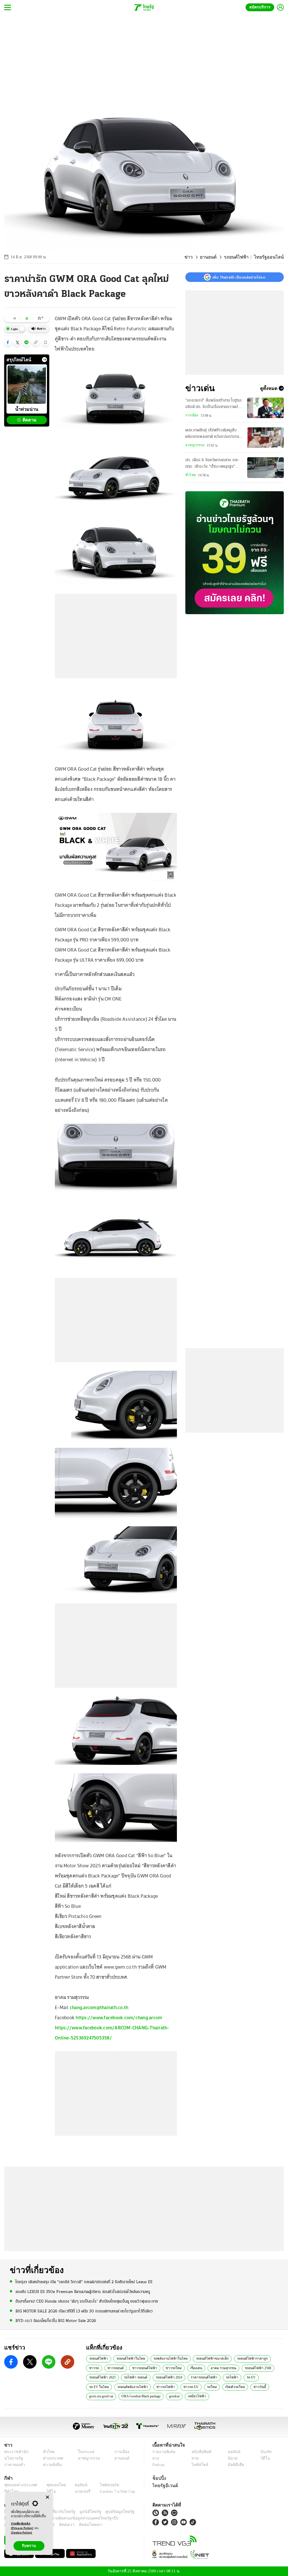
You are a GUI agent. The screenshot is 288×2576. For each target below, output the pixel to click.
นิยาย (232, 2458)
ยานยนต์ (216, 257)
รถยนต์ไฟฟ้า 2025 (102, 2377)
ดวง (156, 2458)
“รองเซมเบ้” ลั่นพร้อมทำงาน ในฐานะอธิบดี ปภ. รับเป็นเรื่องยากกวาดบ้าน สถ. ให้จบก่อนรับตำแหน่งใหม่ (214, 404)
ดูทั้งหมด (269, 388)
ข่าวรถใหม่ (151, 2368)
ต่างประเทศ (51, 2458)
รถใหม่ (177, 2387)
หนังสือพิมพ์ (200, 2452)
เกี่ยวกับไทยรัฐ (59, 2512)
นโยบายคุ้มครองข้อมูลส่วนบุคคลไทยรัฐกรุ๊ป (63, 2518)
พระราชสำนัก (14, 2452)
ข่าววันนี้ (222, 2387)
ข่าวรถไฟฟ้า (134, 2387)
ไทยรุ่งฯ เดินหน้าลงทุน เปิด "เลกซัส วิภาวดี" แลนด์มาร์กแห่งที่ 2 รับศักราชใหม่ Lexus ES (84, 2282)
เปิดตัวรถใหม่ (199, 2387)
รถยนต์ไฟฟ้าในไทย (127, 2358)
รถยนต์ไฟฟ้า (242, 257)
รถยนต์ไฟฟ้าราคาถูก (238, 2358)
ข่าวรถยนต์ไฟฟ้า (124, 2368)
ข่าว (198, 257)
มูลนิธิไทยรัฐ (84, 2512)
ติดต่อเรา (59, 2525)
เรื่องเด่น (172, 2368)
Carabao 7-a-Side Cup (114, 2491)
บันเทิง (265, 2452)
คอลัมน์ (233, 2452)
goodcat (148, 2396)
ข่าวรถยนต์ (97, 2368)
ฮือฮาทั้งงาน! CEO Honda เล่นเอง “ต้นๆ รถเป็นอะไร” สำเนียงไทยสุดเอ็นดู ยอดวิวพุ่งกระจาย (87, 2301)
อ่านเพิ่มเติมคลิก (22, 2526)
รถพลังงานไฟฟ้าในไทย (163, 2358)
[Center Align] (47, 2497)
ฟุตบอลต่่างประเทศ (19, 2485)
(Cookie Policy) (22, 2533)
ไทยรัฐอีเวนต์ (164, 2485)
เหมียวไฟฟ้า (171, 2396)
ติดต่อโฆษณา (81, 2525)
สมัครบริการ (261, 7)
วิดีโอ (264, 2458)
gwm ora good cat (250, 2387)
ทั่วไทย (190, 475)
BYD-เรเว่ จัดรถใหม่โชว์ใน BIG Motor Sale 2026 (56, 2321)
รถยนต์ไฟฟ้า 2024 (167, 2377)
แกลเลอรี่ (77, 2491)
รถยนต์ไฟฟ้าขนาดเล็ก (201, 2358)
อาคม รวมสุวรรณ (199, 2368)
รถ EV (245, 2377)
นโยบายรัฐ (13, 2458)
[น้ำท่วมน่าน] (27, 385)
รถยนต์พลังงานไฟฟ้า (103, 2387)
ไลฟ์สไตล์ (198, 2465)
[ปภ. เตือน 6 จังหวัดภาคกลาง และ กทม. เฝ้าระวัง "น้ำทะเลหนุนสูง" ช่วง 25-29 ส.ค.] (265, 467)
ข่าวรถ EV (158, 2387)
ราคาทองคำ (14, 2465)
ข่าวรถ (266, 2358)
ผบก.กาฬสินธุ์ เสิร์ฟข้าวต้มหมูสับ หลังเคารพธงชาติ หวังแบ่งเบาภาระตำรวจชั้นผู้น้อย (213, 434)
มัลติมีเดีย (235, 2465)
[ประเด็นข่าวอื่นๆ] (44, 360)
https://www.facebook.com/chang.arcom (119, 2018)
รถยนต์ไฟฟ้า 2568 (233, 2368)
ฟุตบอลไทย (52, 2485)
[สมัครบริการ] (235, 553)
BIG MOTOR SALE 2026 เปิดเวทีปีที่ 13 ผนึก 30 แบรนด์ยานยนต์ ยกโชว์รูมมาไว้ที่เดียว (84, 2311)
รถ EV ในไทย (266, 2377)
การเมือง (192, 415)
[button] (8, 342)
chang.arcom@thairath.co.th (99, 2007)
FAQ (131, 2512)
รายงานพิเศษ (163, 2452)
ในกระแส (83, 2452)
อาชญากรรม (195, 445)
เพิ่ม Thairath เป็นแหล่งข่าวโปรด (239, 277)
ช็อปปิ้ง (158, 2478)
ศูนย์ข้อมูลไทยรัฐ (111, 2512)
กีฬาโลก (11, 2491)
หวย (195, 2458)
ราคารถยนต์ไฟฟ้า (200, 2377)
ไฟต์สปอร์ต (103, 2485)
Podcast (160, 2465)
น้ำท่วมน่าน (27, 409)
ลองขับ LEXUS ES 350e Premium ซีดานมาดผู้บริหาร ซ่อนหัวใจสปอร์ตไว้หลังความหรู (83, 2291)
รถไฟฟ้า (227, 2377)
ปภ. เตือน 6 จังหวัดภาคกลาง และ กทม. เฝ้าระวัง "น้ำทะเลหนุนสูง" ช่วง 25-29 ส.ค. (212, 464)
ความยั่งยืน (51, 2465)
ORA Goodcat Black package (111, 2396)
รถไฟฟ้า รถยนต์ (134, 2377)
